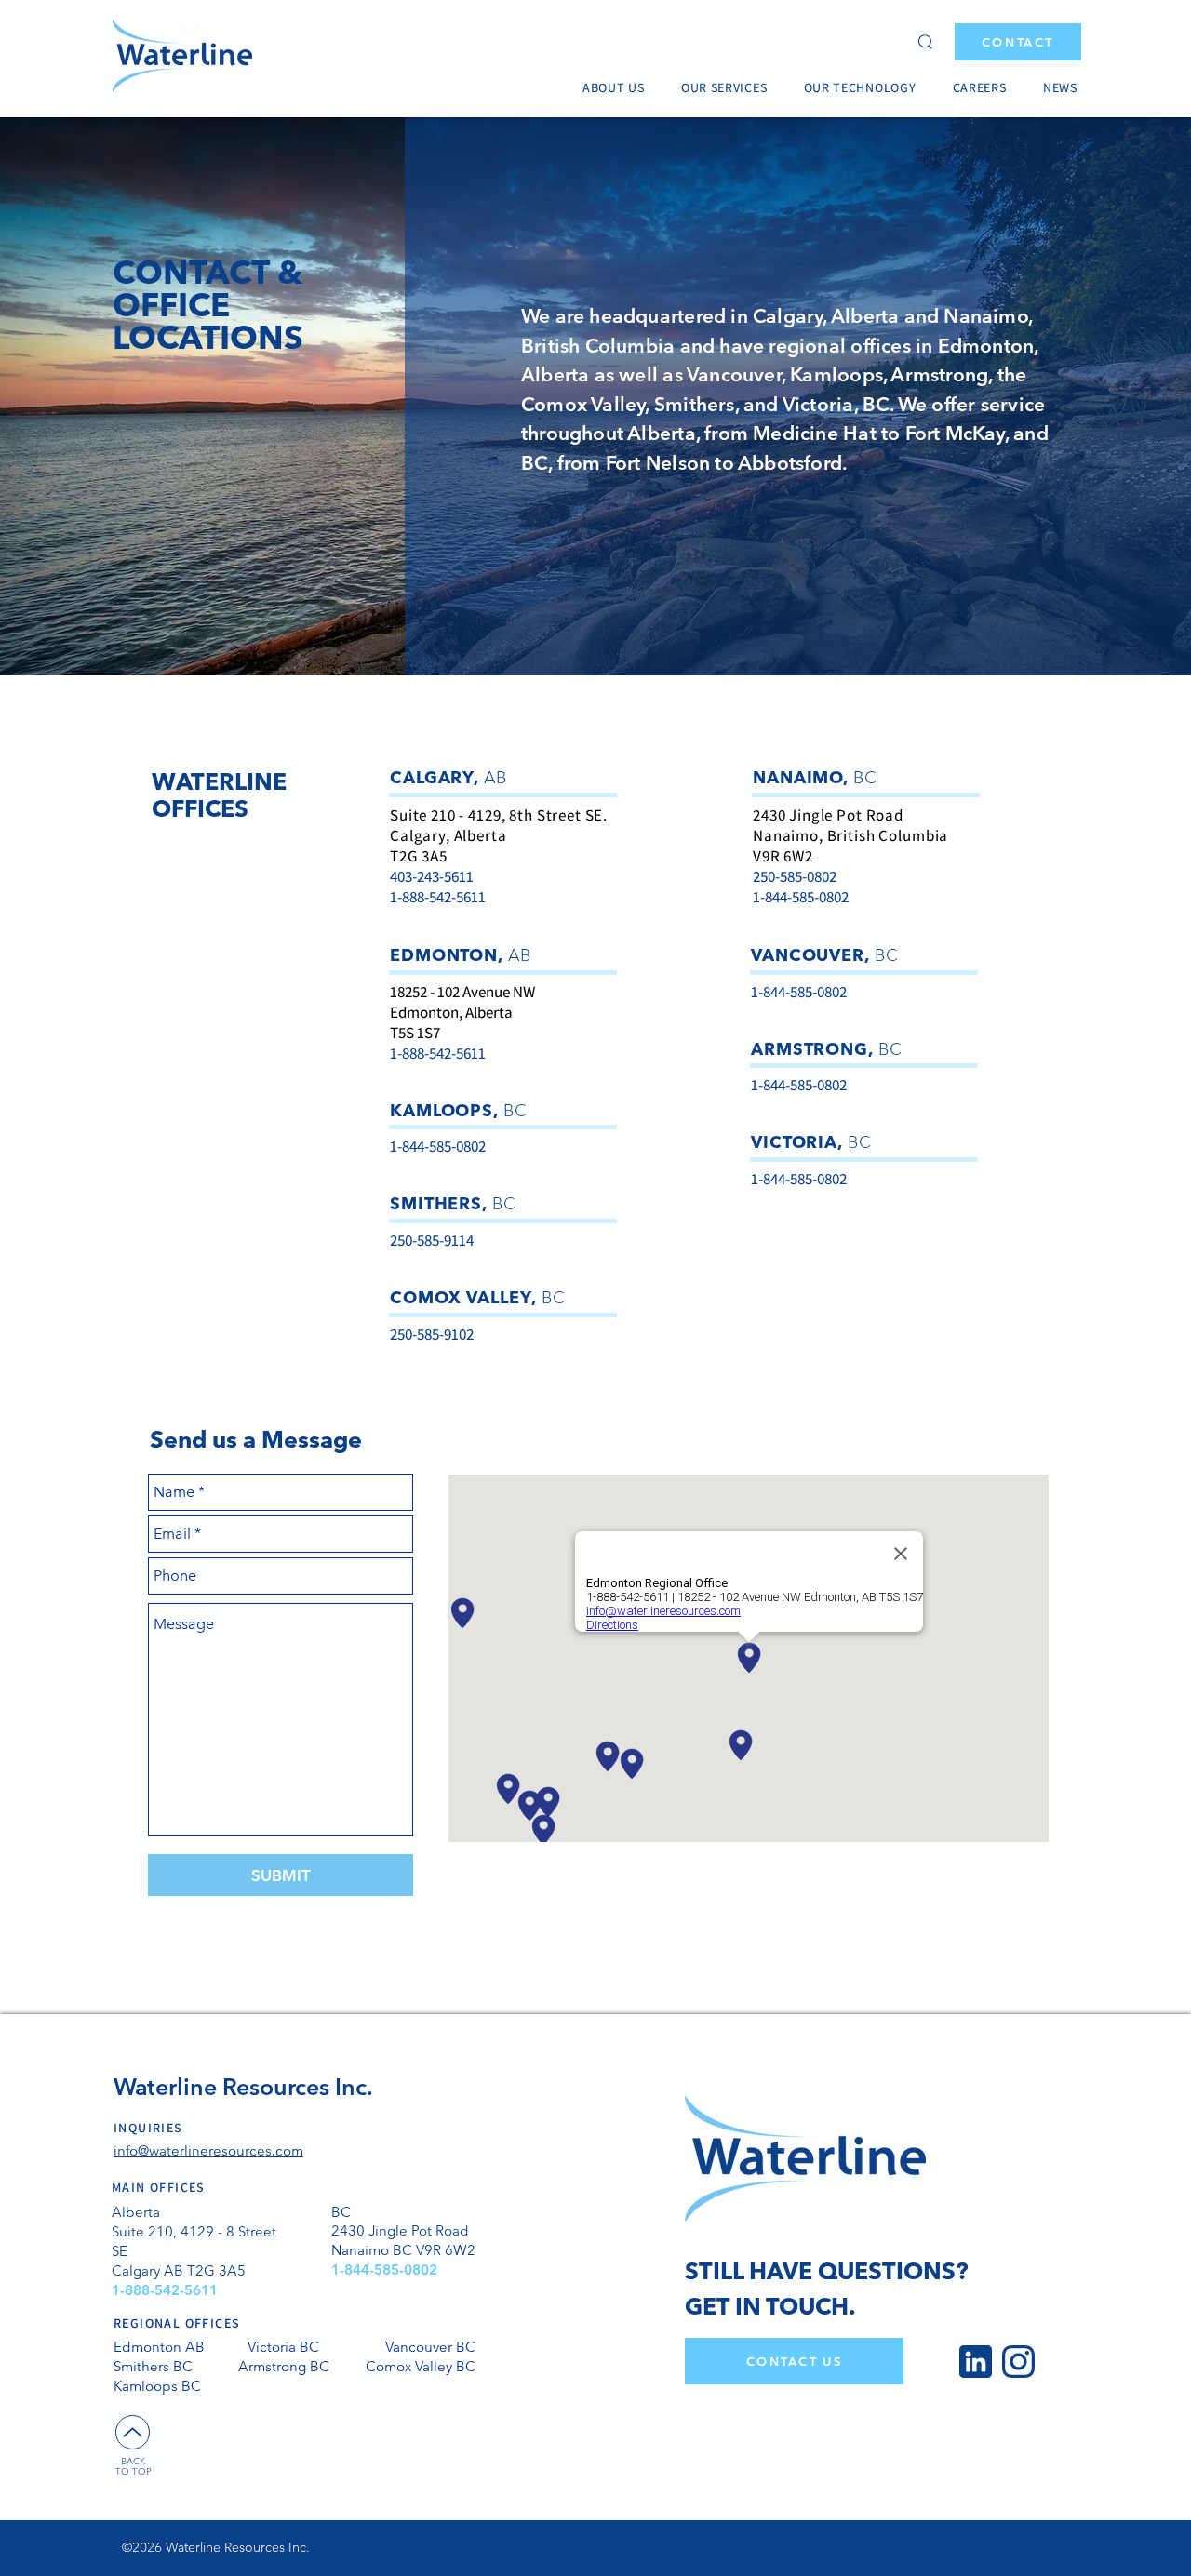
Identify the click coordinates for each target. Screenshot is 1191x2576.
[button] (619, 87)
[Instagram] (1018, 2362)
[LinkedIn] (976, 2362)
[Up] (133, 2432)
